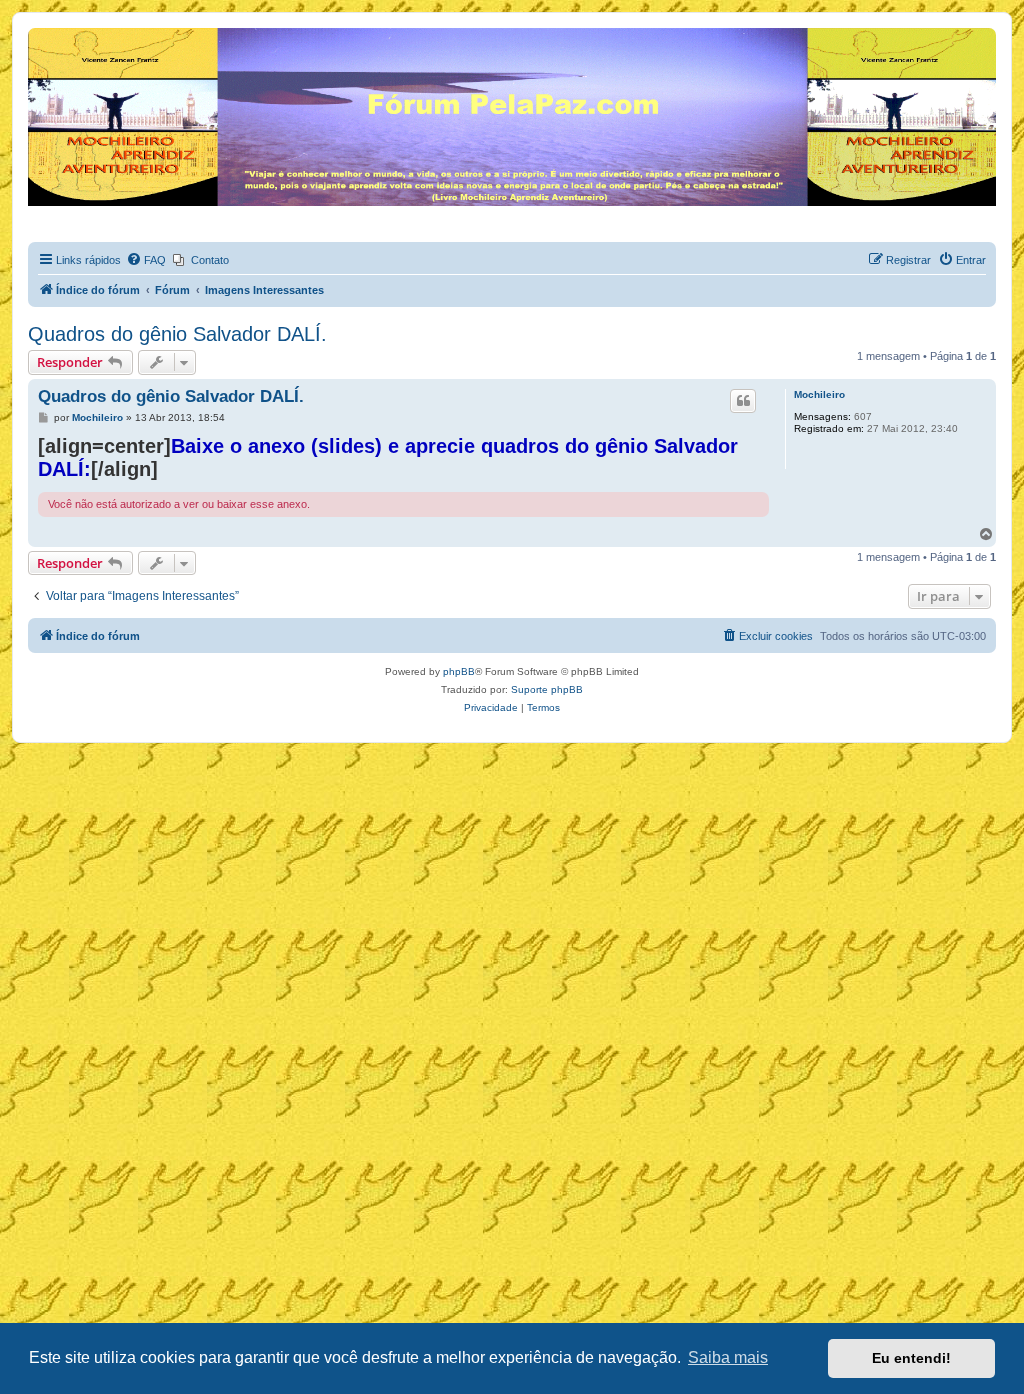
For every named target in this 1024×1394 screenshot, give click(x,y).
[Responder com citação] (743, 401)
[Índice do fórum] (39, 33)
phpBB (459, 671)
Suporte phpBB (547, 689)
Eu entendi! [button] (911, 1358)
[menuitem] (146, 260)
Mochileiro (819, 394)
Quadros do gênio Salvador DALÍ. (177, 334)
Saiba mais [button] (728, 1357)
